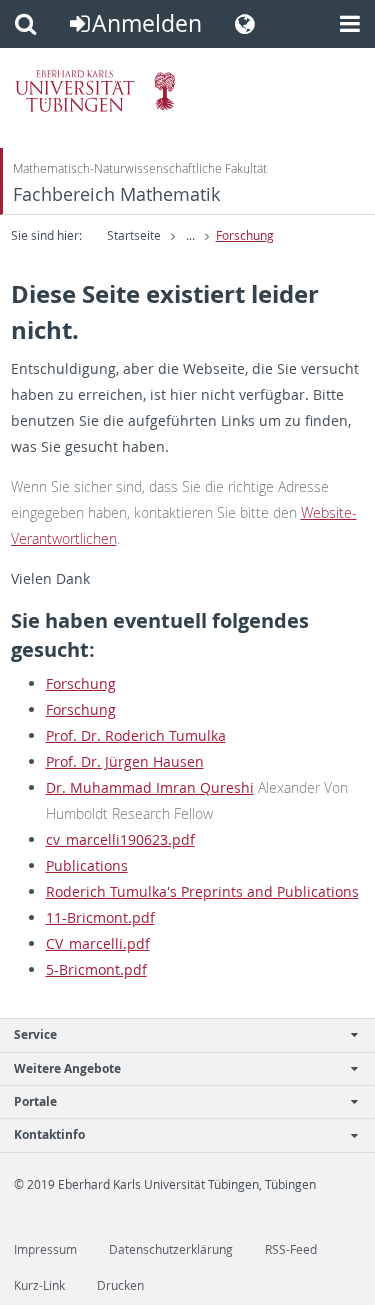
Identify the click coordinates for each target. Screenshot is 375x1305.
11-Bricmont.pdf (100, 917)
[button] (25, 24)
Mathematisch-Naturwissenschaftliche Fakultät (140, 168)
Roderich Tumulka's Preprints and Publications (202, 891)
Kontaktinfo (49, 1134)
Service (35, 1034)
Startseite (134, 235)
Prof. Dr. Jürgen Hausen (125, 761)
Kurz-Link (39, 1285)
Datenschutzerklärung (171, 1249)
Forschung (245, 235)
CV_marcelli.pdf (98, 943)
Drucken (120, 1285)
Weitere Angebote (67, 1068)
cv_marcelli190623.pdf (120, 839)
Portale (35, 1101)
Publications (87, 865)
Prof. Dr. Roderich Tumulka (136, 735)
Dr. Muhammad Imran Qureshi (150, 787)
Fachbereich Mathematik (116, 194)
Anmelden (147, 23)
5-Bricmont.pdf (96, 969)
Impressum (45, 1249)
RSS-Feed (291, 1249)
